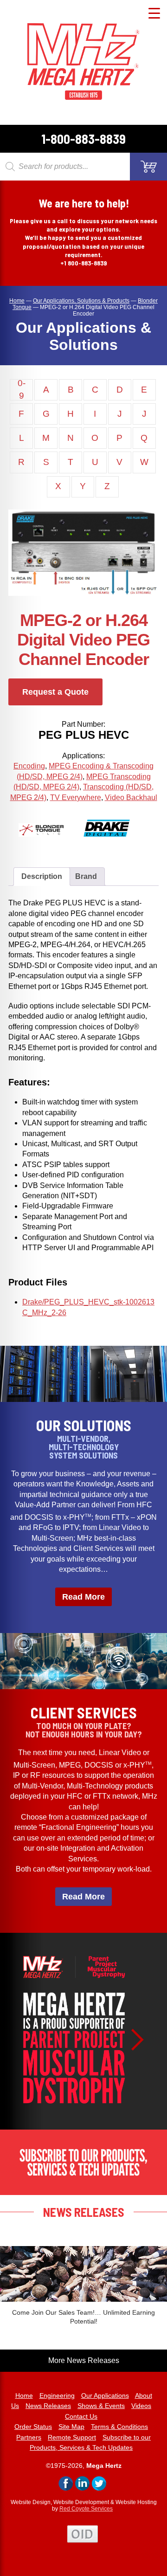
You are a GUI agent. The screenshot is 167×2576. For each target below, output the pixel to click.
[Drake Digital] (116, 843)
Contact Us (81, 2416)
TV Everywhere (76, 797)
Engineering (57, 2395)
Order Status (33, 2427)
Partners (29, 2437)
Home (24, 2395)
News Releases (48, 2406)
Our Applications (105, 2395)
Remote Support (72, 2437)
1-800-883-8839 (83, 139)
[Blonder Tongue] (51, 843)
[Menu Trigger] (154, 13)
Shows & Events (101, 2406)
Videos (141, 2406)
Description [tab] (42, 876)
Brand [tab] (86, 876)
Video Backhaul (131, 797)
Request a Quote (55, 692)
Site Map (71, 2427)
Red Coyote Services (86, 2509)
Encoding (29, 766)
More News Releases (84, 2360)
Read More (83, 1597)
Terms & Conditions (119, 2427)
